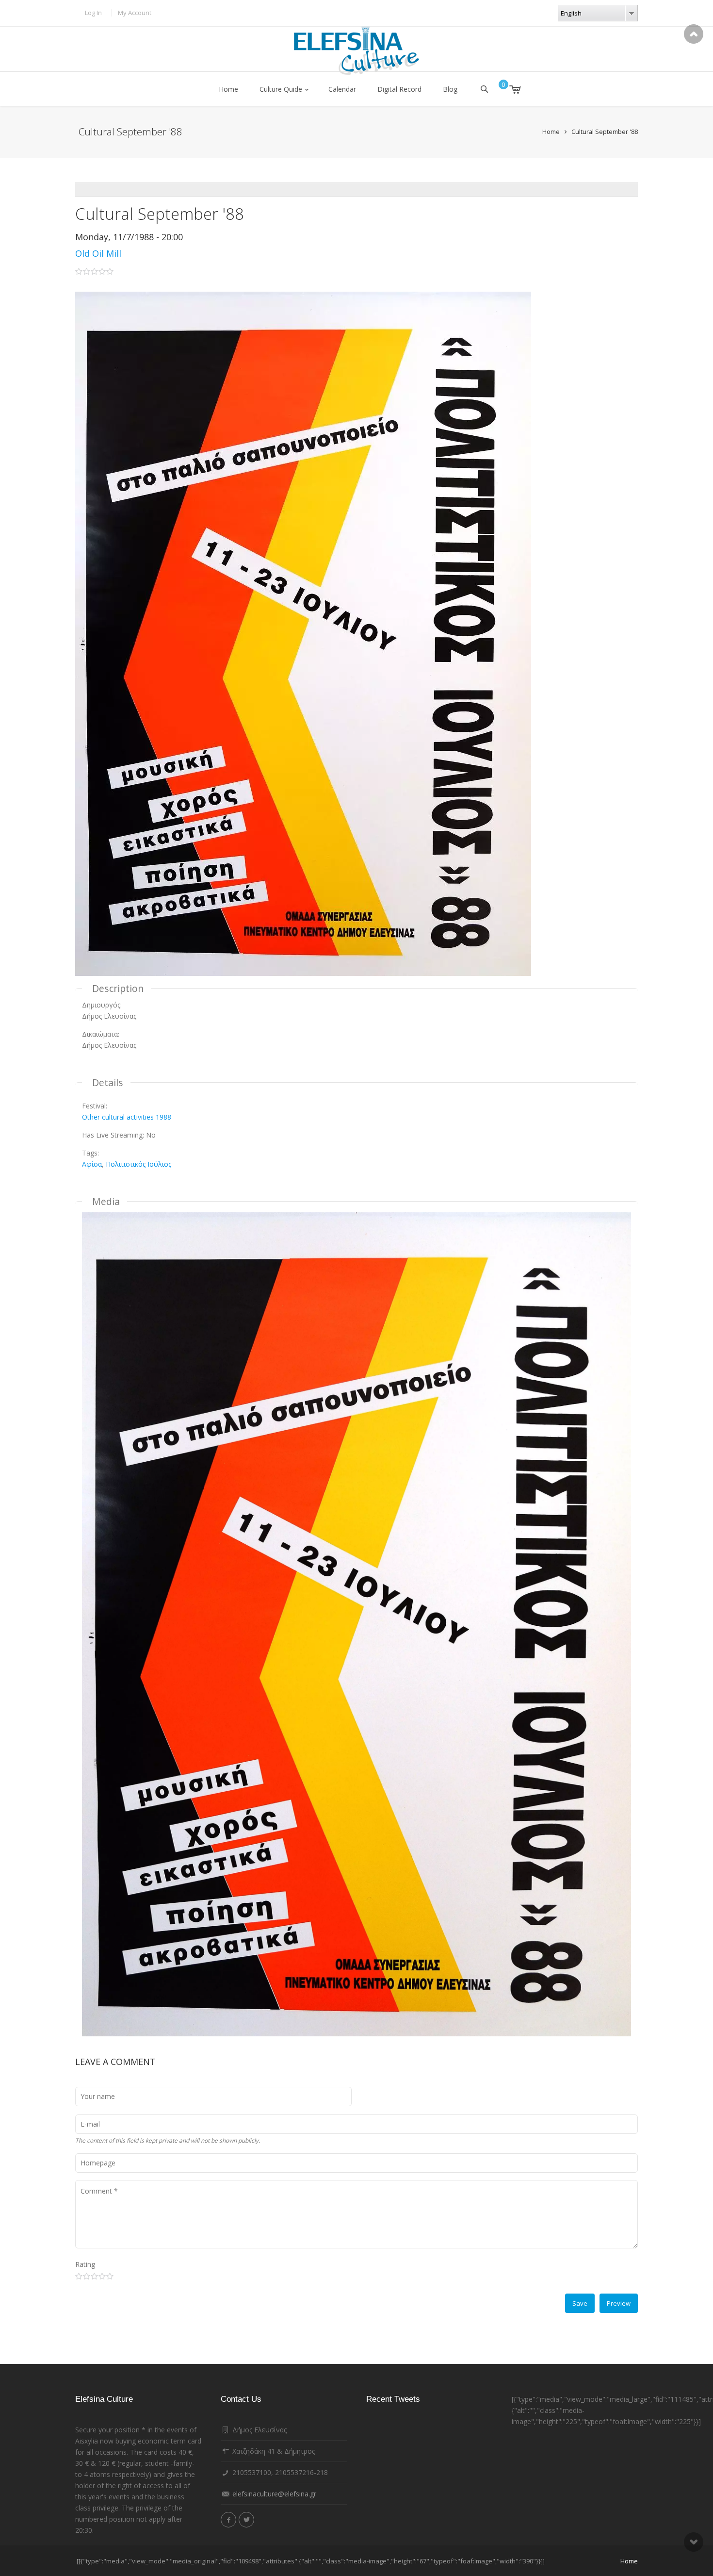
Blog (450, 89)
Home (228, 89)
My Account (135, 13)
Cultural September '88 (605, 132)
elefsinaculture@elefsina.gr (274, 2494)
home (629, 2561)
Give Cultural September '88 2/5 (87, 2276)
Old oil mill (98, 253)
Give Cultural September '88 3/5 (94, 2276)
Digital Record (399, 89)
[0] (508, 89)
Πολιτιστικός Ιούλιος (138, 1164)
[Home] (356, 51)
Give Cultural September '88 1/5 (79, 2276)
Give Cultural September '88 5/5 (110, 2276)
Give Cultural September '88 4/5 (102, 2276)
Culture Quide (281, 89)
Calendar (342, 89)
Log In (93, 13)
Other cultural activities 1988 (127, 1117)
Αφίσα (92, 1164)
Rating (85, 2264)
